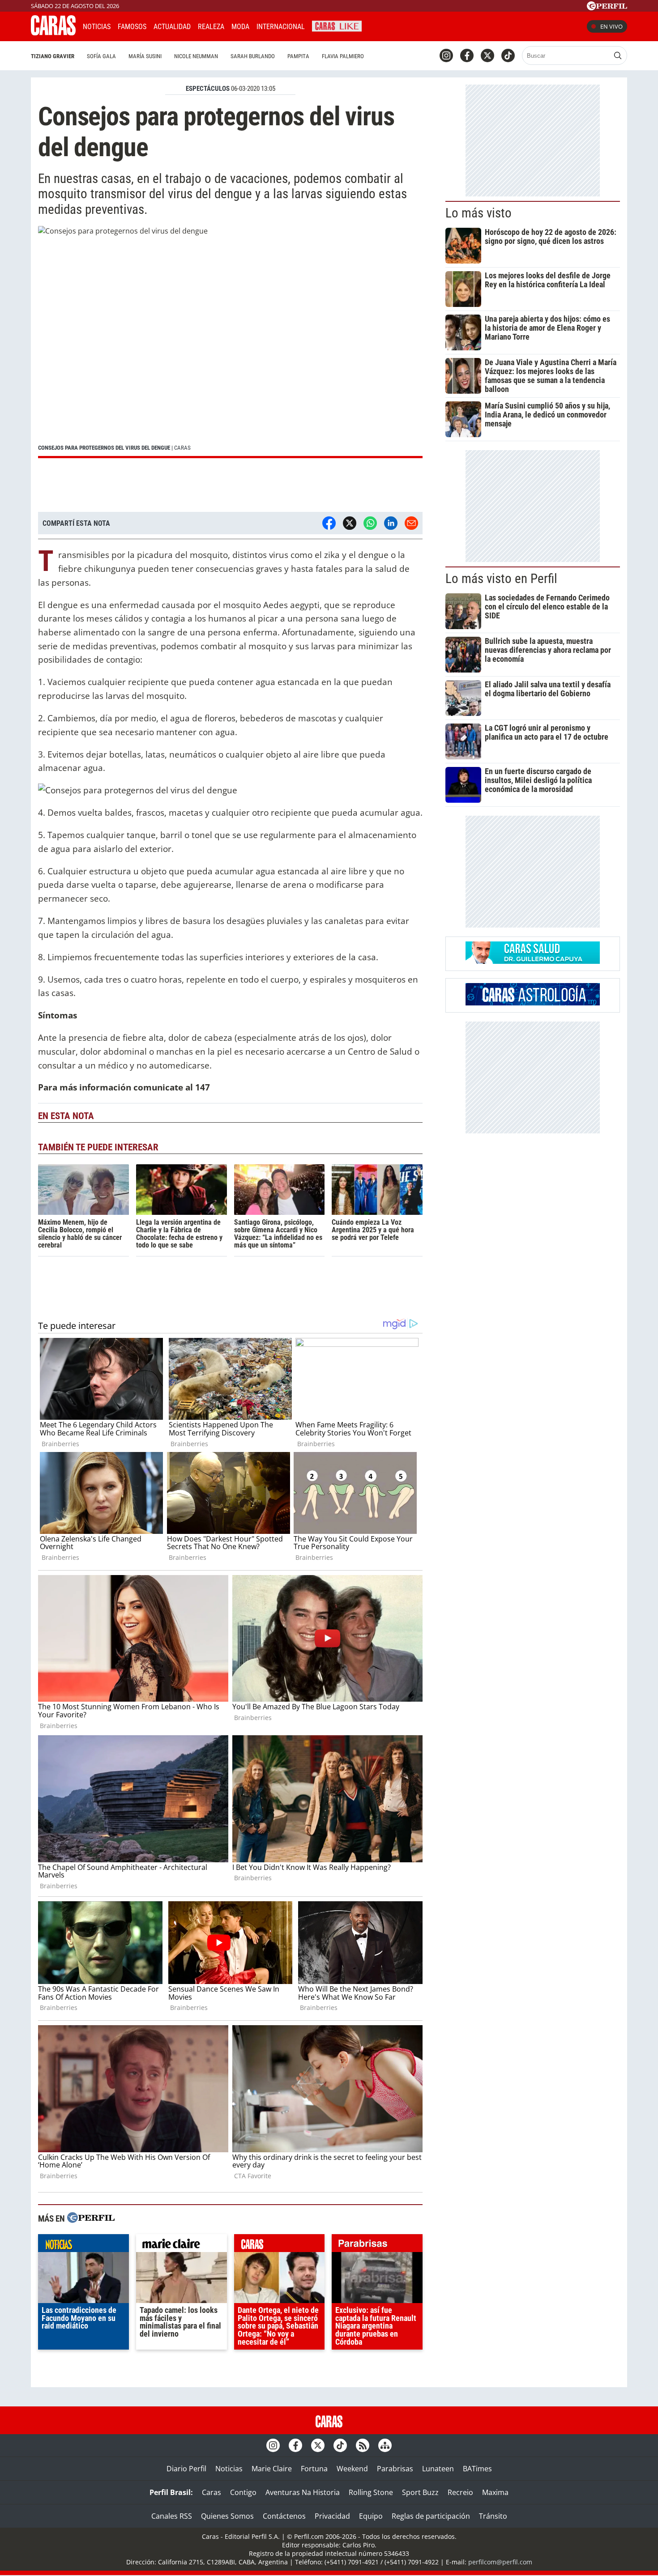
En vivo (611, 26)
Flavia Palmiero (343, 56)
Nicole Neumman (196, 56)
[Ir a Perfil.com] (607, 8)
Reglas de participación (431, 2516)
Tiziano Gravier (53, 56)
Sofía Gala (101, 56)
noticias (83, 2245)
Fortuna (314, 2469)
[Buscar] (618, 55)
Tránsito (493, 2516)
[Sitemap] (385, 2445)
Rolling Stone (371, 2492)
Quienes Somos (227, 2516)
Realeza (211, 27)
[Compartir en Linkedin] (391, 523)
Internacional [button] (281, 27)
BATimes (477, 2469)
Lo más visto (479, 213)
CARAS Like (337, 25)
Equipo (371, 2516)
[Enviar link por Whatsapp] (370, 523)
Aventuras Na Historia (303, 2492)
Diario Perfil (186, 2469)
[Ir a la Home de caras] (53, 33)
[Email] (411, 523)
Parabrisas (395, 2469)
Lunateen (438, 2469)
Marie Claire (272, 2469)
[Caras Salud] (533, 961)
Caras (211, 2492)
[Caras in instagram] (446, 55)
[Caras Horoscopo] (533, 1003)
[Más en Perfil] (91, 2219)
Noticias (97, 27)
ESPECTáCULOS (208, 89)
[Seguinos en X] (487, 55)
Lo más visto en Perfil (501, 579)
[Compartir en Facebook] (329, 523)
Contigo (243, 2492)
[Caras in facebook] (467, 55)
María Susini (145, 56)
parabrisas (377, 2245)
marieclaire (182, 2245)
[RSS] (363, 2445)
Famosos (132, 27)
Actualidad (172, 27)
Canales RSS (172, 2516)
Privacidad (332, 2516)
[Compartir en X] (350, 523)
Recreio (460, 2492)
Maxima (495, 2492)
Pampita (298, 56)
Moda (240, 27)
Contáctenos (284, 2516)
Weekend (352, 2469)
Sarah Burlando (253, 56)
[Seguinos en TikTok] (508, 55)
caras (280, 2245)
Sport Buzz (420, 2492)
